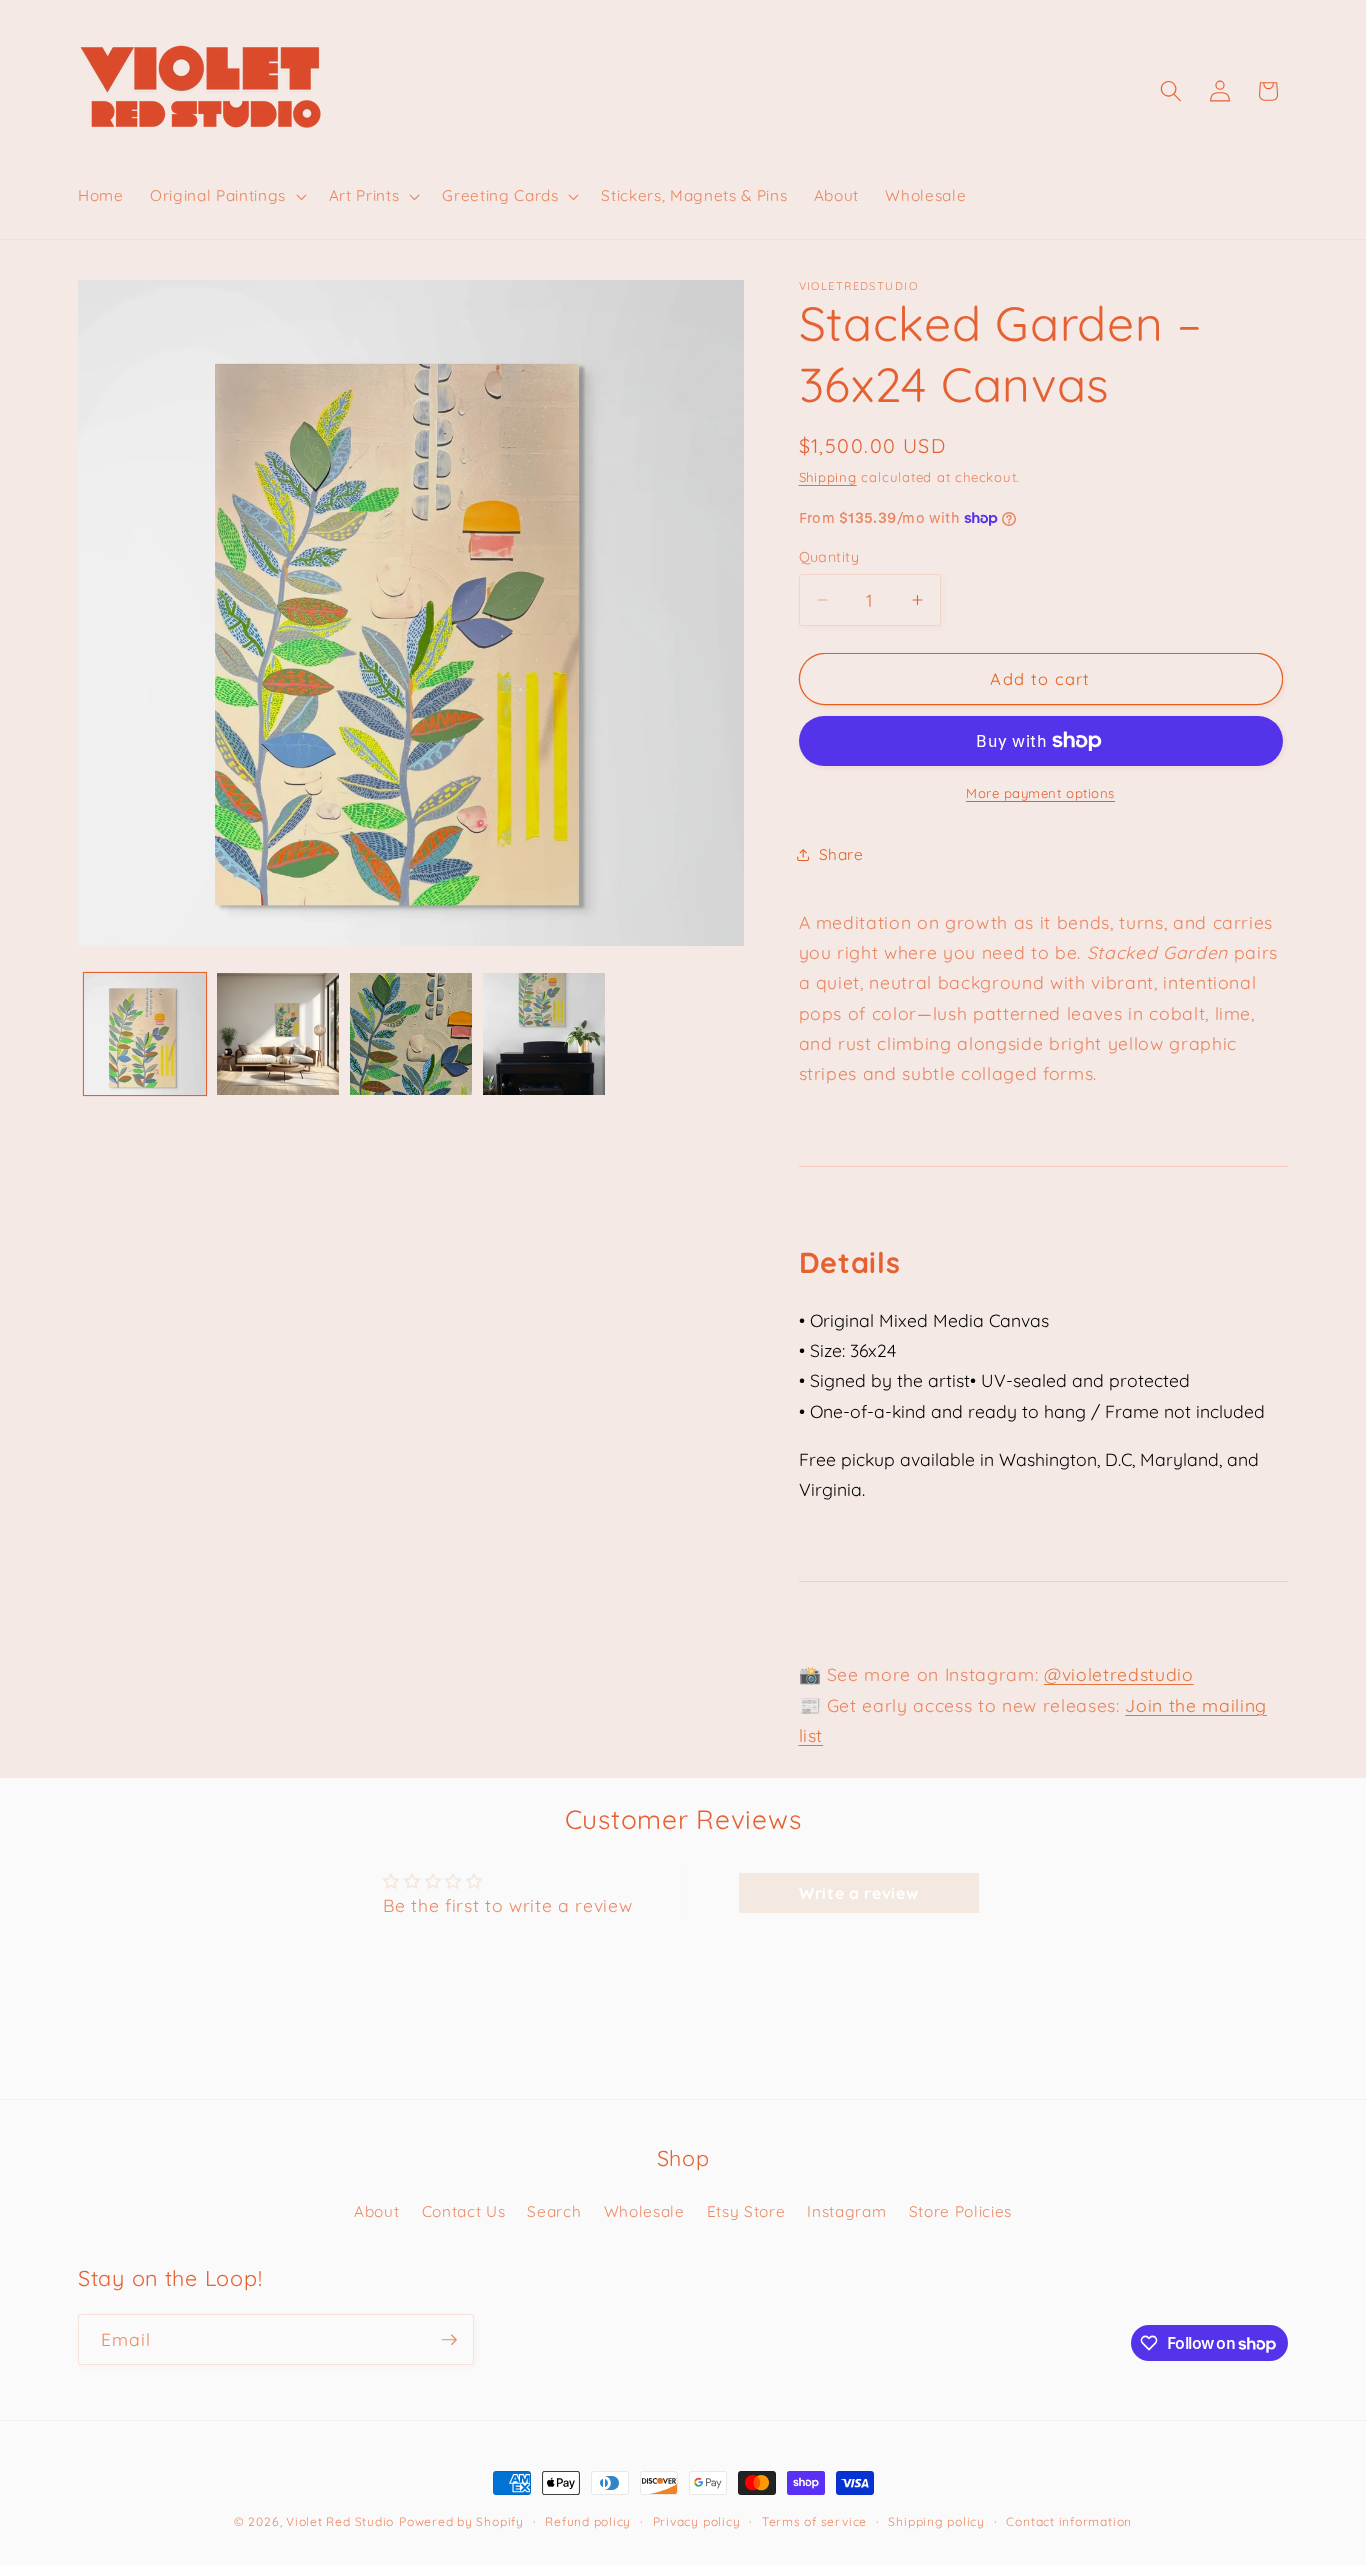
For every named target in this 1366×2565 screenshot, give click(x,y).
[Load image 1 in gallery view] (145, 1034)
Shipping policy (936, 2521)
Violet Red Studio (340, 2521)
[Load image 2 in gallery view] (278, 1034)
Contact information (1069, 2521)
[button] (226, 196)
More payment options (1040, 793)
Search (554, 2211)
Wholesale (644, 2211)
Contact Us (464, 2211)
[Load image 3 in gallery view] (411, 1034)
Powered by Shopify (461, 2521)
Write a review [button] (858, 1893)
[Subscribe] (449, 2340)
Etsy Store (746, 2211)
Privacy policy (697, 2521)
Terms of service (814, 2521)
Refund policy (588, 2521)
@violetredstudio (1119, 1675)
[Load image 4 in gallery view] (544, 1034)
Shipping (828, 477)
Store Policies (960, 2211)
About (376, 2211)
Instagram (846, 2211)
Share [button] (841, 854)
